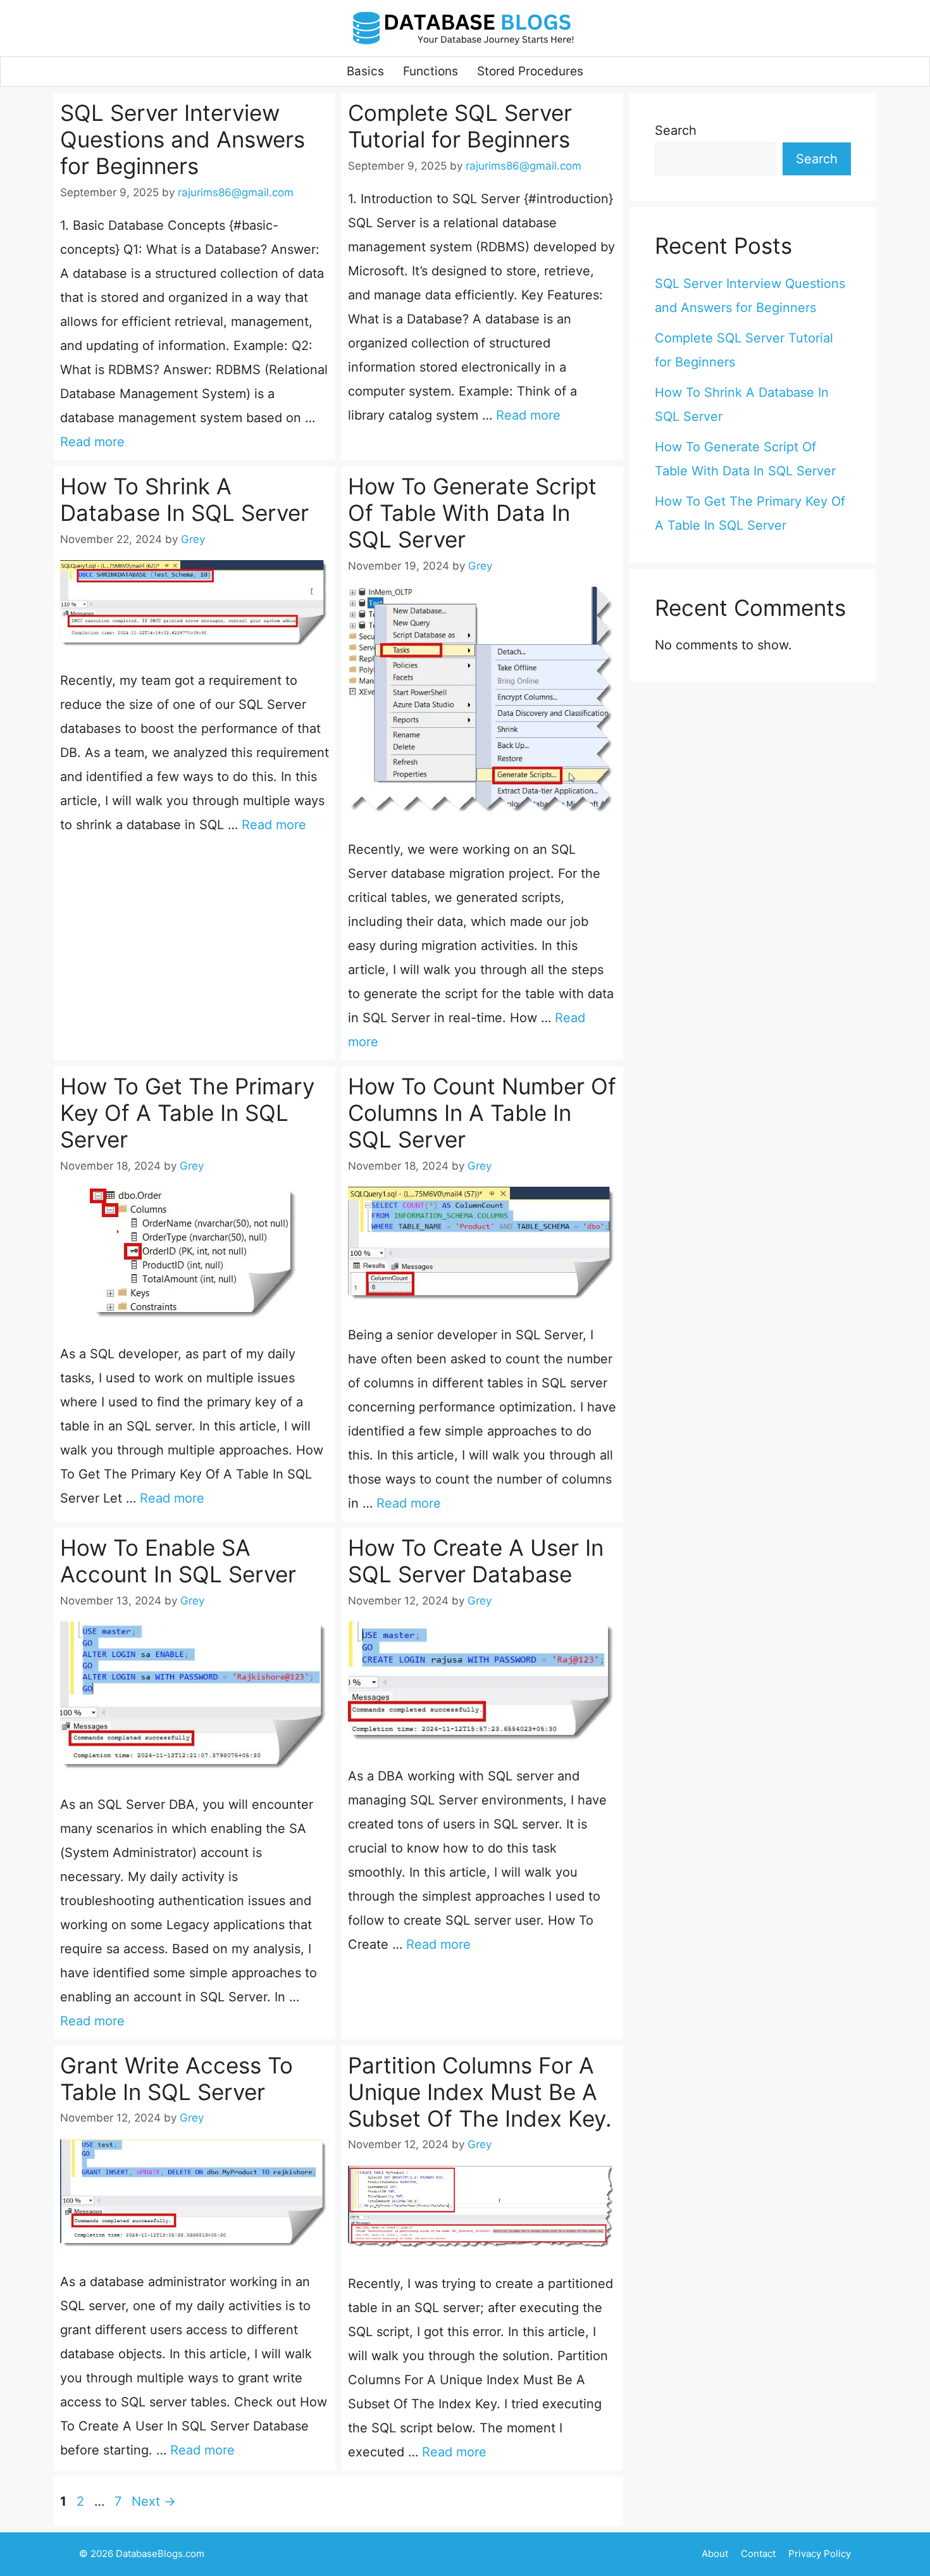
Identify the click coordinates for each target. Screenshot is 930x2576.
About (715, 2554)
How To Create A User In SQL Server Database (476, 1561)
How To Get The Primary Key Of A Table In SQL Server (187, 1113)
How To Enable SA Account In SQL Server (178, 1561)
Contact (758, 2554)
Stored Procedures (530, 71)
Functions (431, 71)
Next (154, 2501)
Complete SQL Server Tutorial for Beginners (460, 126)
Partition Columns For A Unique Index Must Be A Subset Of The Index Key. (480, 2092)
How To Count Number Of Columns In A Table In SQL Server (482, 1113)
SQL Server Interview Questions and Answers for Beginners (183, 139)
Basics (365, 71)
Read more (92, 442)
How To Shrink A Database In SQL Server (184, 499)
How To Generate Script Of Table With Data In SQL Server (472, 513)
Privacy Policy (820, 2554)
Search (676, 130)
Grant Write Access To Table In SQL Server (177, 2079)
